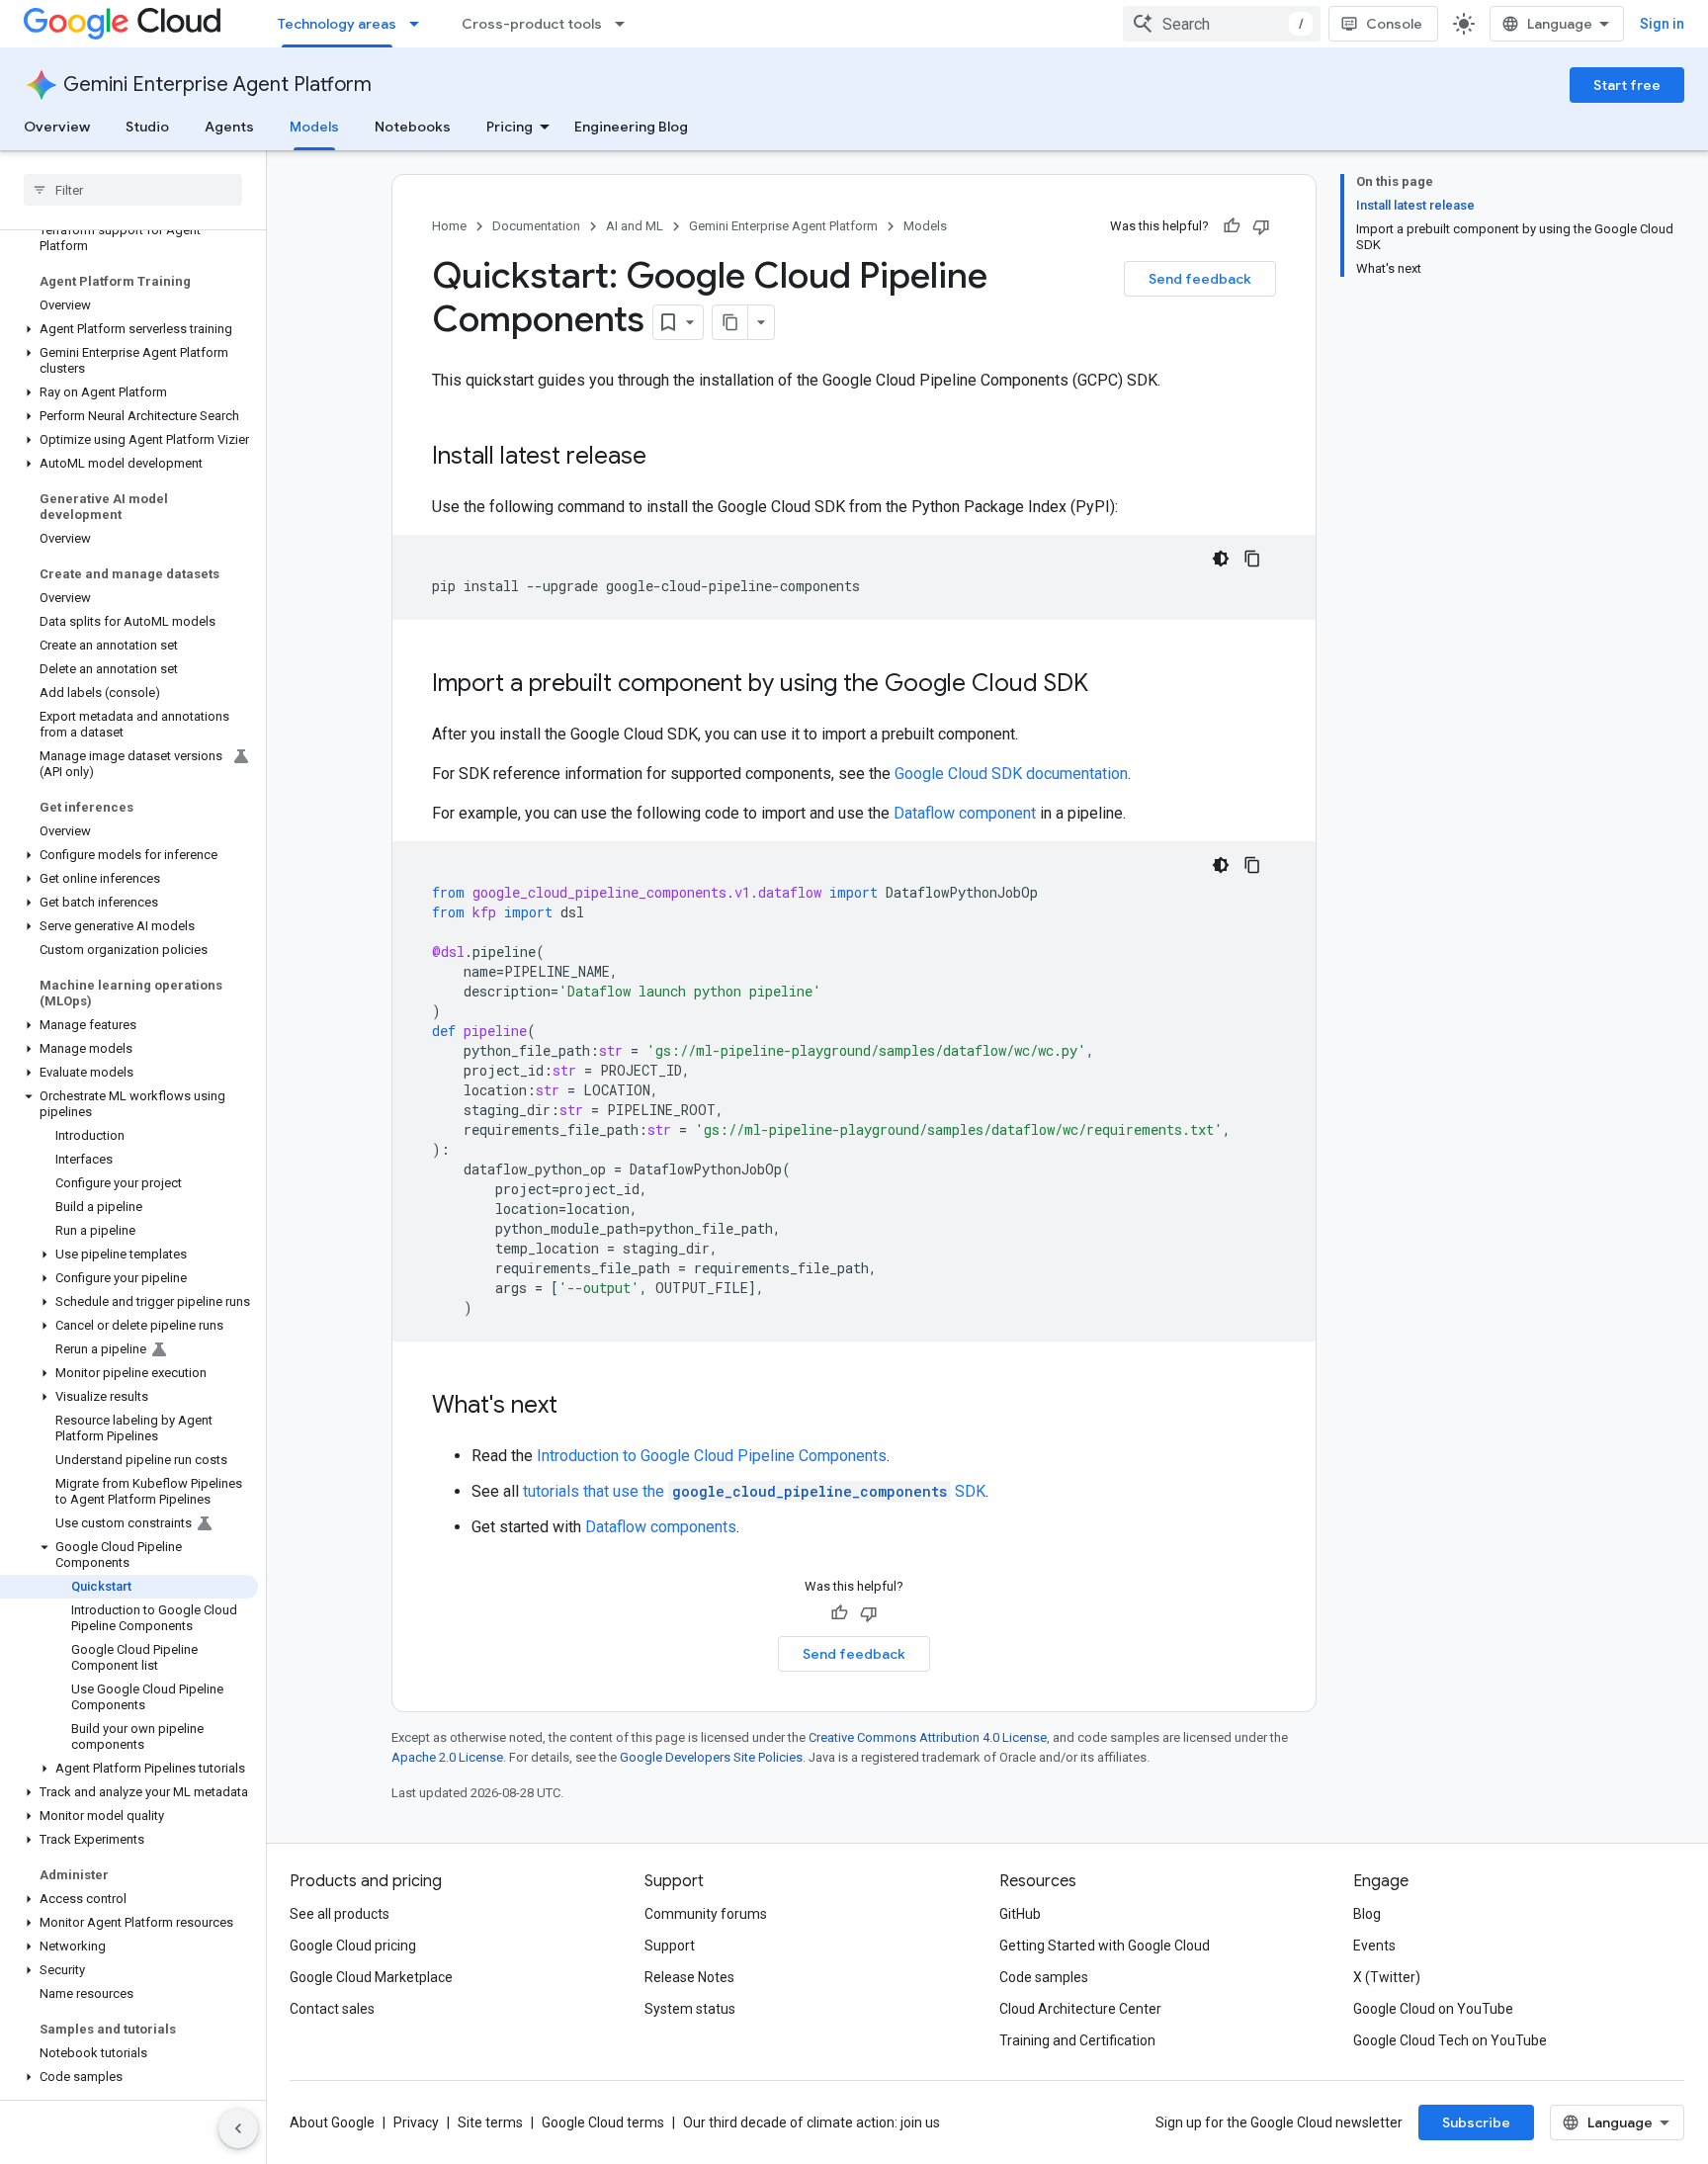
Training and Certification (1077, 2040)
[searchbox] (133, 190)
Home (449, 226)
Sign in (1662, 24)
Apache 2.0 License (447, 1757)
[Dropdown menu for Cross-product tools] (626, 24)
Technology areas (337, 24)
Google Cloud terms (603, 2122)
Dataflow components (661, 1527)
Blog (1367, 1914)
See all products (340, 1914)
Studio (147, 127)
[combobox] (1222, 24)
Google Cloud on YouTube (1433, 2009)
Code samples (1044, 1977)
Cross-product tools (532, 24)
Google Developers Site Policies (711, 1757)
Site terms (490, 2122)
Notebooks (413, 127)
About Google (332, 2122)
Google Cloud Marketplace (371, 1977)
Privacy (416, 2122)
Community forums (706, 1914)
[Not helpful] (1261, 226)
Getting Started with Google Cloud (1105, 1946)
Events (1374, 1946)
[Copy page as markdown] (730, 322)
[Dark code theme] (1221, 559)
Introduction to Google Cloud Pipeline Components (712, 1456)
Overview (57, 127)
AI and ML (635, 226)
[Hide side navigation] (238, 2128)
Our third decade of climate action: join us (811, 2122)
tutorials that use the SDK (754, 1491)
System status (690, 2009)
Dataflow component (965, 813)
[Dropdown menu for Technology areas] (420, 24)
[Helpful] (1232, 226)
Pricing (510, 127)
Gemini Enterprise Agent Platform (217, 85)
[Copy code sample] (1252, 559)
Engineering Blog (631, 127)
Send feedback (1200, 279)
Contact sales (332, 2009)
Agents (229, 127)
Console (1394, 24)
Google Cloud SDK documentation (1011, 774)
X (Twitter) (1387, 1977)
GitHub (1020, 1914)
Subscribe (1476, 2122)
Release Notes (689, 1977)
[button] (129, 329)
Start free (1627, 85)
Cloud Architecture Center (1080, 2009)
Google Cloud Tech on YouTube (1450, 2040)
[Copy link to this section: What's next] (577, 1407)
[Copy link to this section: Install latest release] (666, 458)
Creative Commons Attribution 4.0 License (928, 1737)
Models (314, 127)
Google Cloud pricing (353, 1946)
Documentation (536, 226)
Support (670, 1946)
